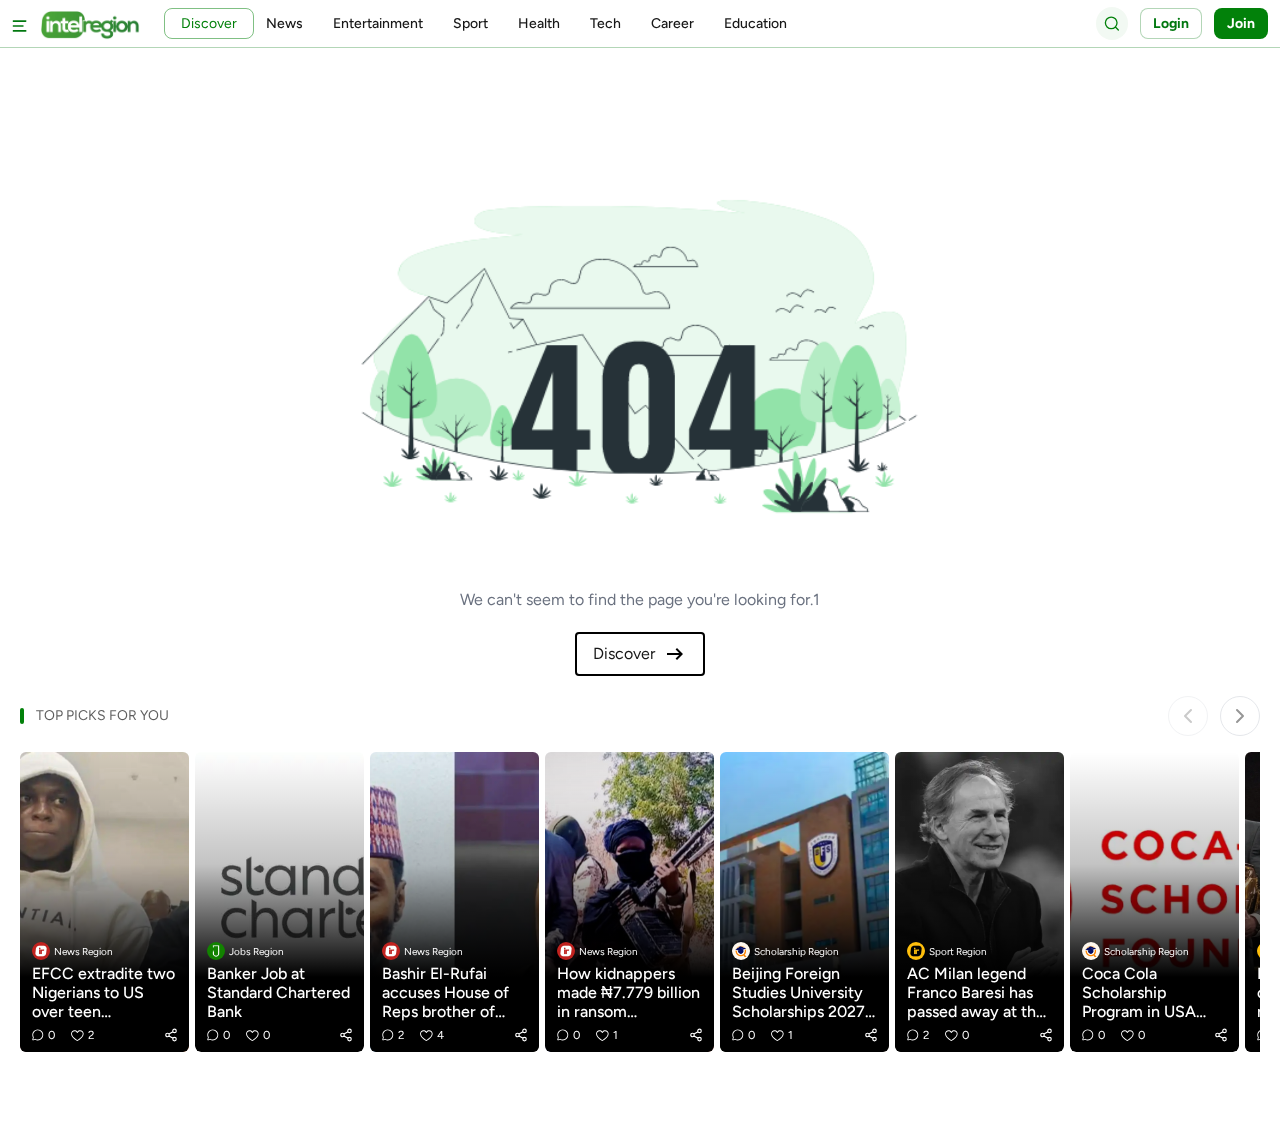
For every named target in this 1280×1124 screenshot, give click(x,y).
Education (755, 23)
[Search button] (1112, 23)
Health (539, 23)
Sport (470, 23)
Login (1171, 23)
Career (672, 23)
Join (1241, 23)
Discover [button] (209, 23)
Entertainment (378, 23)
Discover (624, 653)
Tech (605, 23)
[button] (171, 1035)
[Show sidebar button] (20, 23)
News (284, 23)
